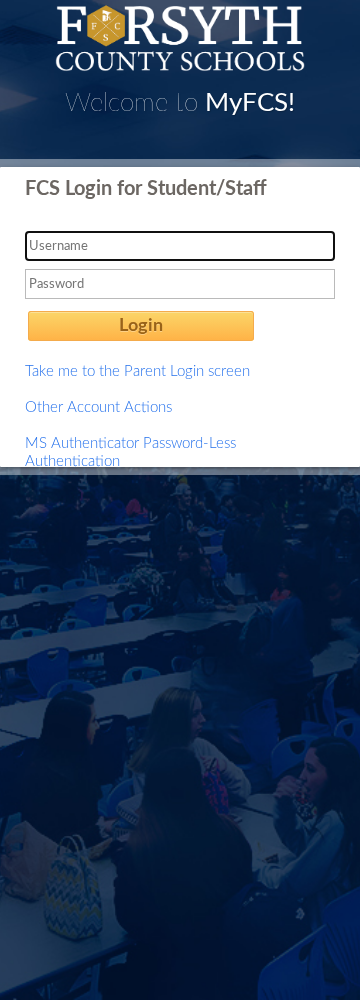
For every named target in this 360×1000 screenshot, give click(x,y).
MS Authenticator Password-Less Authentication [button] (130, 452)
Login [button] (141, 326)
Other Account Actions (98, 407)
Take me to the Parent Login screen (137, 371)
